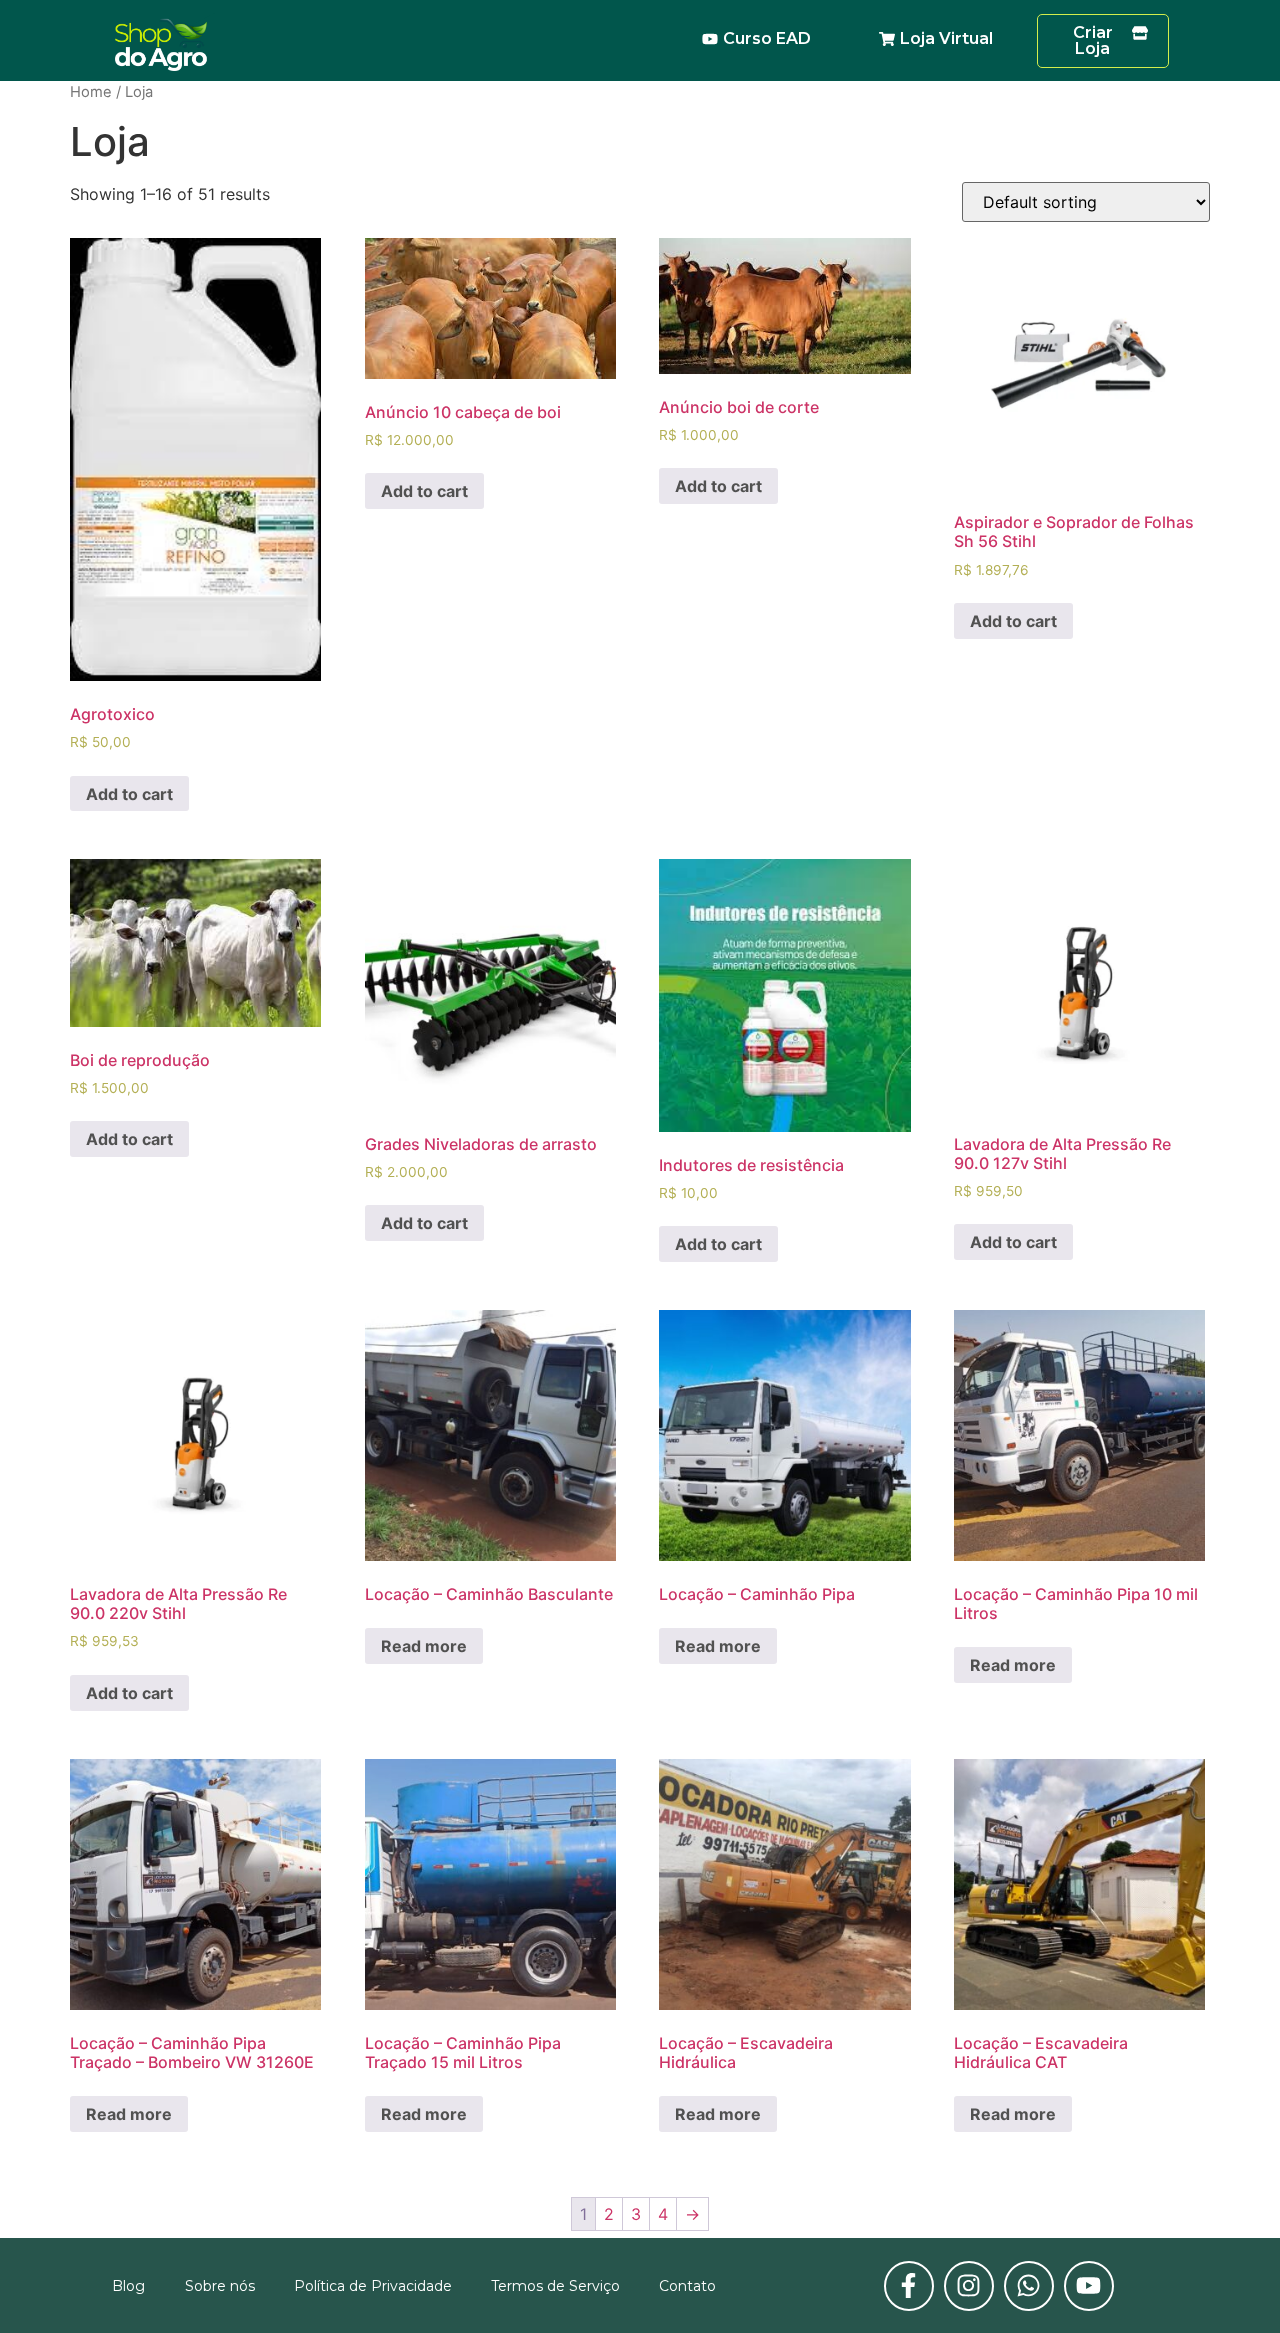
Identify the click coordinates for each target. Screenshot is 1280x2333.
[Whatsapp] (1029, 2286)
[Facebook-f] (909, 2286)
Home (91, 92)
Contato (687, 2286)
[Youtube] (1089, 2286)
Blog (128, 2286)
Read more (424, 1646)
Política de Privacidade (373, 2286)
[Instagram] (969, 2286)
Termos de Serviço (555, 2286)
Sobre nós (220, 2286)
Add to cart (129, 794)
